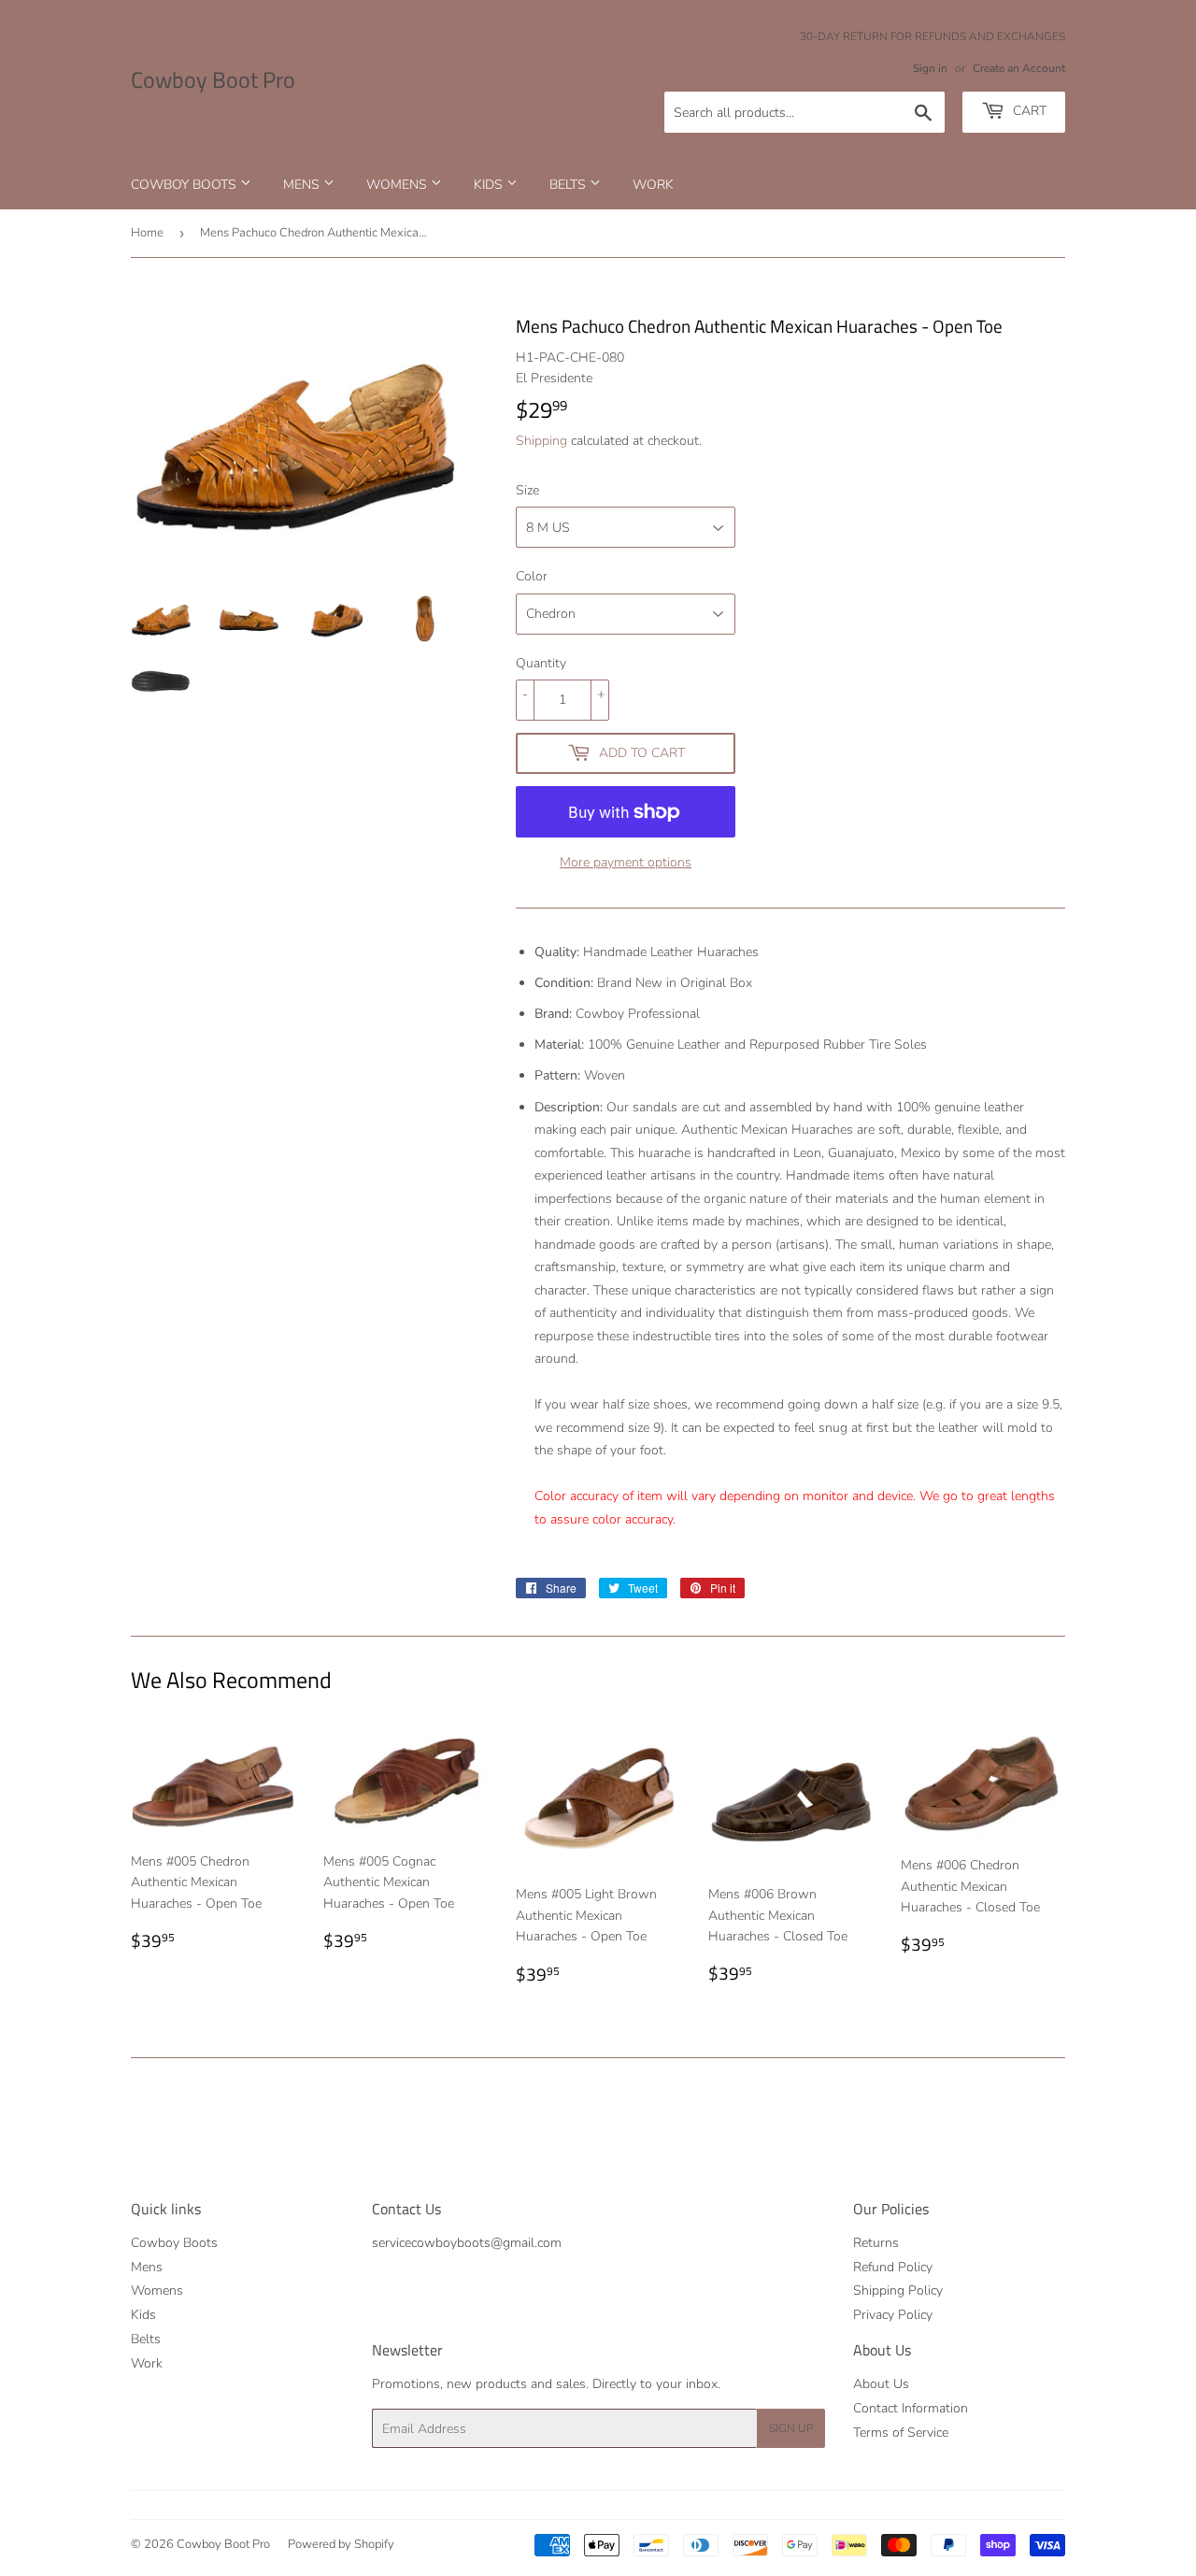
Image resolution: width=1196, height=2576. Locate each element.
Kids (490, 185)
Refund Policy (893, 2267)
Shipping (541, 441)
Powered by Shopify (341, 2544)
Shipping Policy (898, 2290)
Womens (399, 185)
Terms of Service (901, 2433)
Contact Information (911, 2408)
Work (653, 185)
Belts (570, 185)
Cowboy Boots (185, 185)
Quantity (541, 663)
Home (147, 233)
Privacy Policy (893, 2315)
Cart (1028, 111)
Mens (303, 185)
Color (532, 576)
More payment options (626, 862)
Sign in (930, 68)
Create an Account (1019, 68)
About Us (881, 2384)
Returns (876, 2243)
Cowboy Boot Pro (213, 80)
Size (527, 490)
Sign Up (791, 2428)
